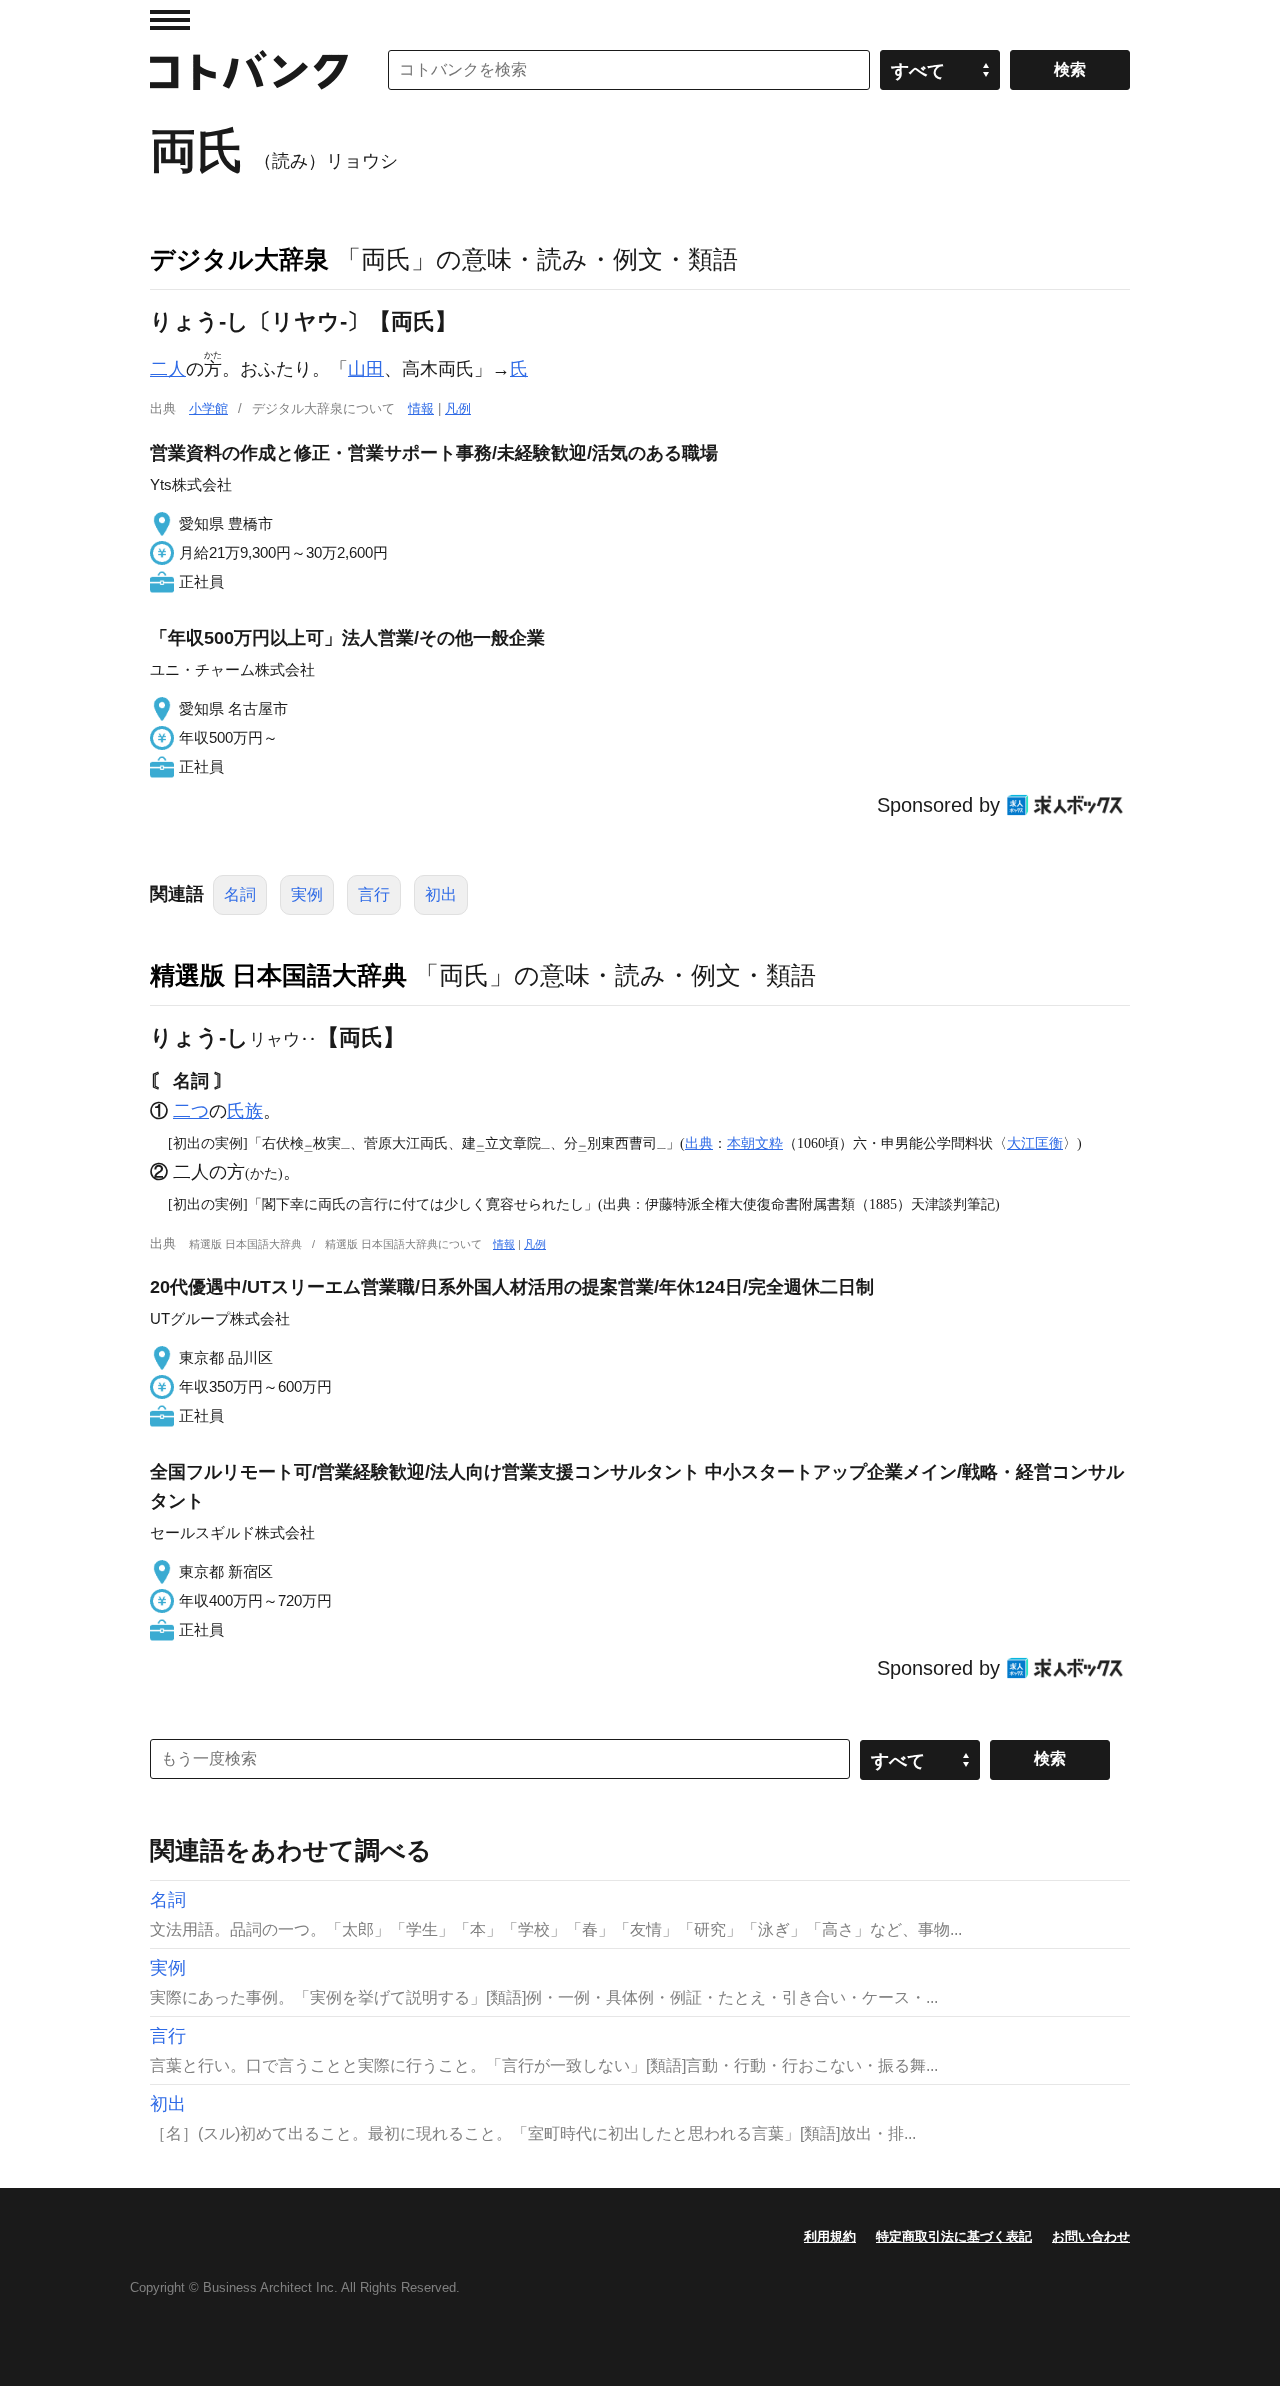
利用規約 (830, 2236)
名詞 (240, 894)
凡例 (458, 408)
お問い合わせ (1091, 2236)
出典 (699, 1143)
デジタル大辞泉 (239, 259)
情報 (421, 408)
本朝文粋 (755, 1143)
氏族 (245, 1111)
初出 (441, 894)
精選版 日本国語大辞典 (278, 975)
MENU (170, 20)
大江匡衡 (1035, 1143)
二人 (168, 369)
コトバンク (249, 70)
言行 (374, 894)
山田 (366, 369)
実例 (307, 894)
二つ (191, 1111)
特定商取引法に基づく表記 (954, 2236)
